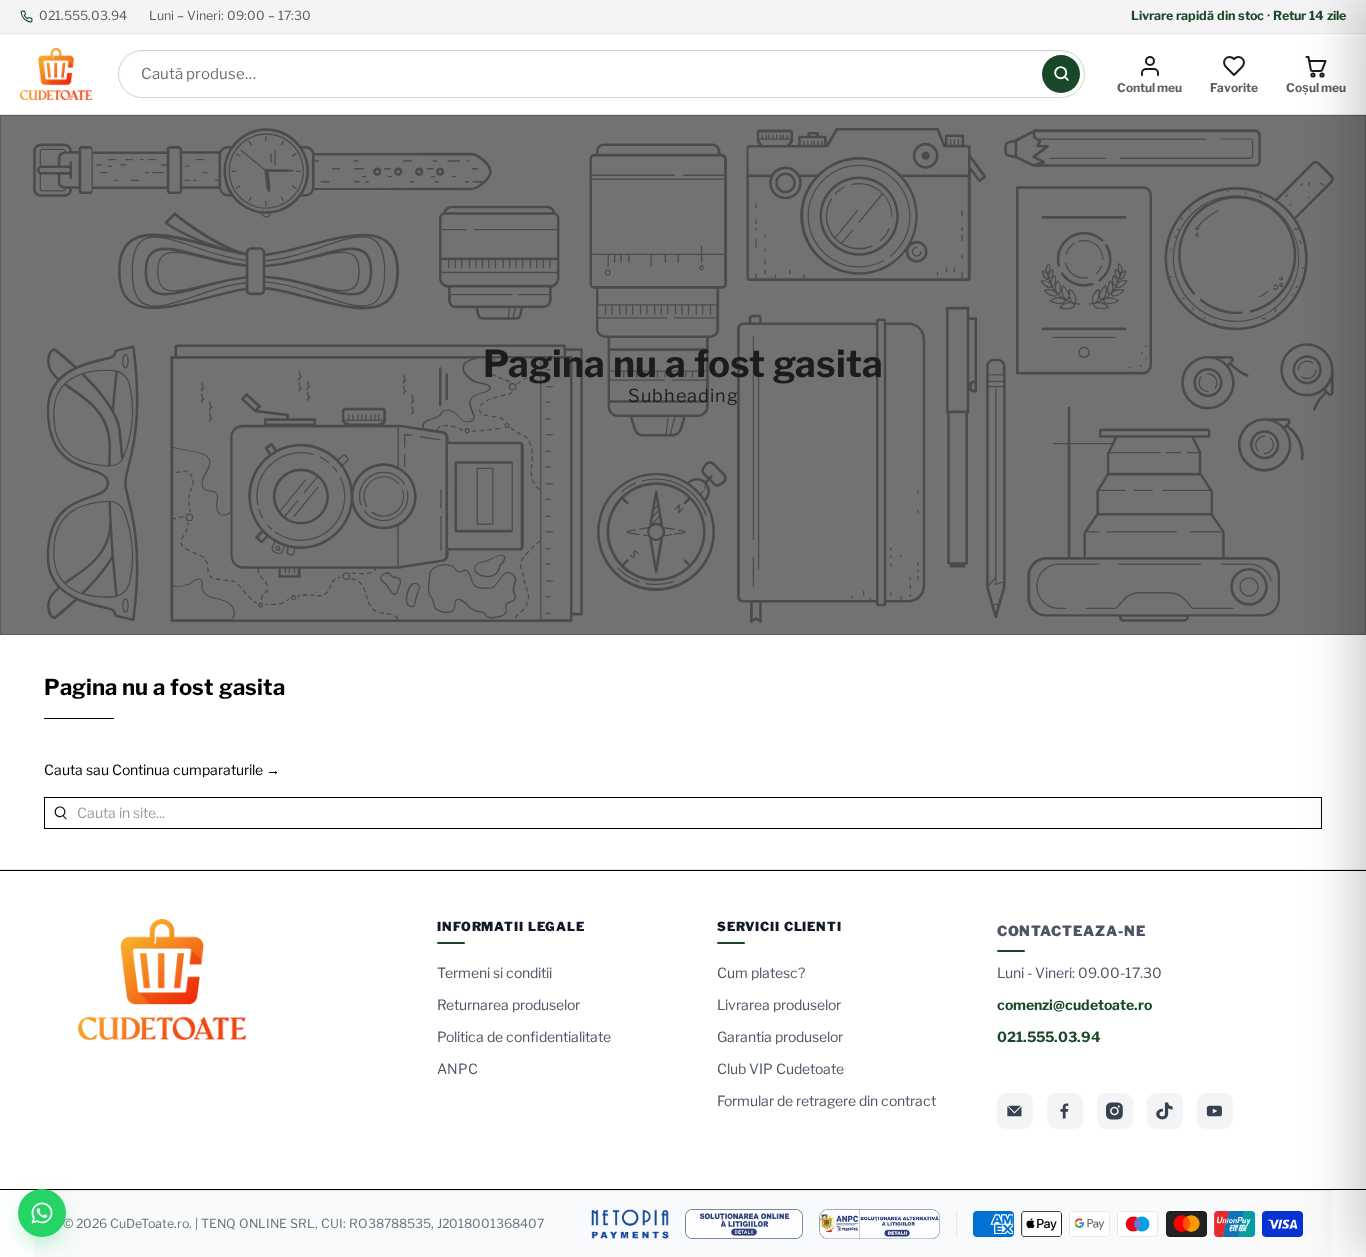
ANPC (457, 1068)
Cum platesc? (761, 972)
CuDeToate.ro (149, 1223)
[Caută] (1061, 74)
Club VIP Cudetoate (780, 1068)
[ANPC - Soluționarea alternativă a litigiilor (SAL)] (879, 1224)
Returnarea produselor (508, 1004)
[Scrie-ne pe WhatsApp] (42, 1213)
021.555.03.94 (83, 15)
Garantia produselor (780, 1036)
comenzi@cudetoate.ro (1074, 1004)
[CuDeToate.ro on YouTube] (1215, 1111)
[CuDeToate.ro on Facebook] (1065, 1111)
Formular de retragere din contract (826, 1100)
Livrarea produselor (779, 1004)
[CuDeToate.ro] (56, 74)
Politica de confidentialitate (524, 1036)
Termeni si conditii (494, 972)
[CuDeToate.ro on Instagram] (1115, 1111)
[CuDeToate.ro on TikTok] (1165, 1111)
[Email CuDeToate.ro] (1015, 1111)
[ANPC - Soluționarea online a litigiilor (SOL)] (744, 1224)
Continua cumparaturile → (196, 769)
